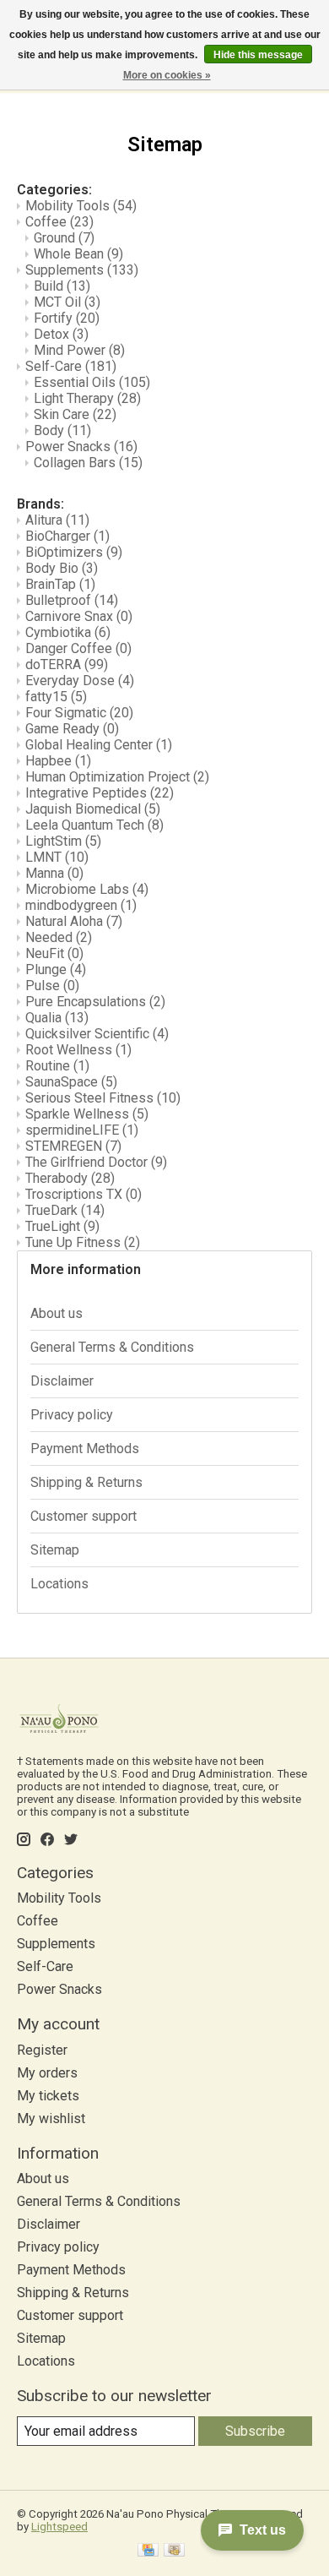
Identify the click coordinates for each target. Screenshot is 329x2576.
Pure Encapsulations (95, 1002)
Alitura (57, 520)
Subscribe (255, 2431)
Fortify (67, 318)
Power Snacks (81, 447)
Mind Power (79, 350)
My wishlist (51, 2119)
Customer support (84, 1516)
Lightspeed (59, 2527)
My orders (47, 2073)
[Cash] (174, 2551)
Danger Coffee (78, 648)
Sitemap (55, 1550)
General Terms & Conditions (112, 1347)
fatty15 (56, 697)
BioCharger (67, 536)
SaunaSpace (71, 1082)
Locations (59, 1584)
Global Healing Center (99, 745)
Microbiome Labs (87, 889)
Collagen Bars (88, 463)
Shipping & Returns (86, 1482)
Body (62, 430)
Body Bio (62, 568)
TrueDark (65, 1210)
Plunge (56, 969)
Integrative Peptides (100, 793)
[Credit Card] (148, 2551)
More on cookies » (167, 75)
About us (57, 1313)
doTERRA (67, 664)
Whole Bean (78, 254)
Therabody (70, 1178)
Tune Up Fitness (83, 1242)
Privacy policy (72, 1415)
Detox (61, 334)
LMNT (57, 857)
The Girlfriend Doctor (96, 1162)
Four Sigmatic (79, 713)
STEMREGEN (73, 1146)
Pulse (52, 986)
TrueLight (62, 1226)
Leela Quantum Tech (94, 825)
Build (62, 286)
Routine (57, 1066)
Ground (64, 238)
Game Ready (72, 729)
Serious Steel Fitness (103, 1098)
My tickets (48, 2096)
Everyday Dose (80, 681)
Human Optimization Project (117, 777)
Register (42, 2050)
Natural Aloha (74, 921)
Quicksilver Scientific (97, 1034)
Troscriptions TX (84, 1194)
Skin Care (75, 414)
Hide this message (258, 55)
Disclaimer (62, 1381)
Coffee (59, 222)
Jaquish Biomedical (93, 809)
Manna (54, 873)
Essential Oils (92, 382)
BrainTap (60, 584)
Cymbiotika (68, 632)
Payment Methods (85, 1449)
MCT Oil (67, 302)
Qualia (57, 1018)
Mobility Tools (81, 206)
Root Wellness (78, 1050)
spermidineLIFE (82, 1130)
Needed (59, 937)
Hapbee (58, 761)
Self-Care (71, 366)
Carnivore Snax (79, 616)
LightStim (63, 841)
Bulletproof (72, 600)
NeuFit (54, 953)
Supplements (82, 270)
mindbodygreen (81, 905)
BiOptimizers (74, 552)
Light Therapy (87, 398)
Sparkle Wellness (87, 1114)
